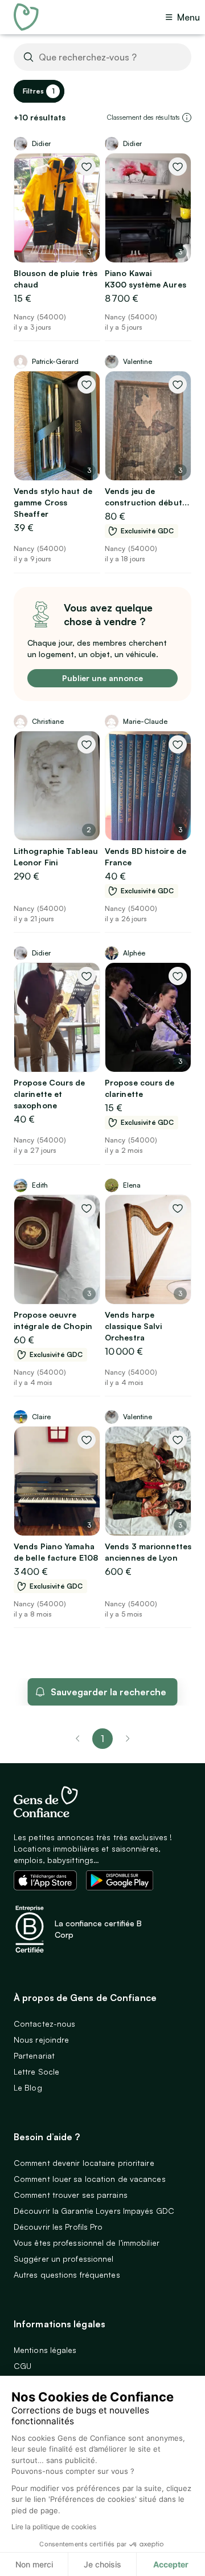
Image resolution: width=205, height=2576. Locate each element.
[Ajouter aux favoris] (87, 167)
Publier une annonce (102, 678)
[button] (187, 118)
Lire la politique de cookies (54, 2527)
